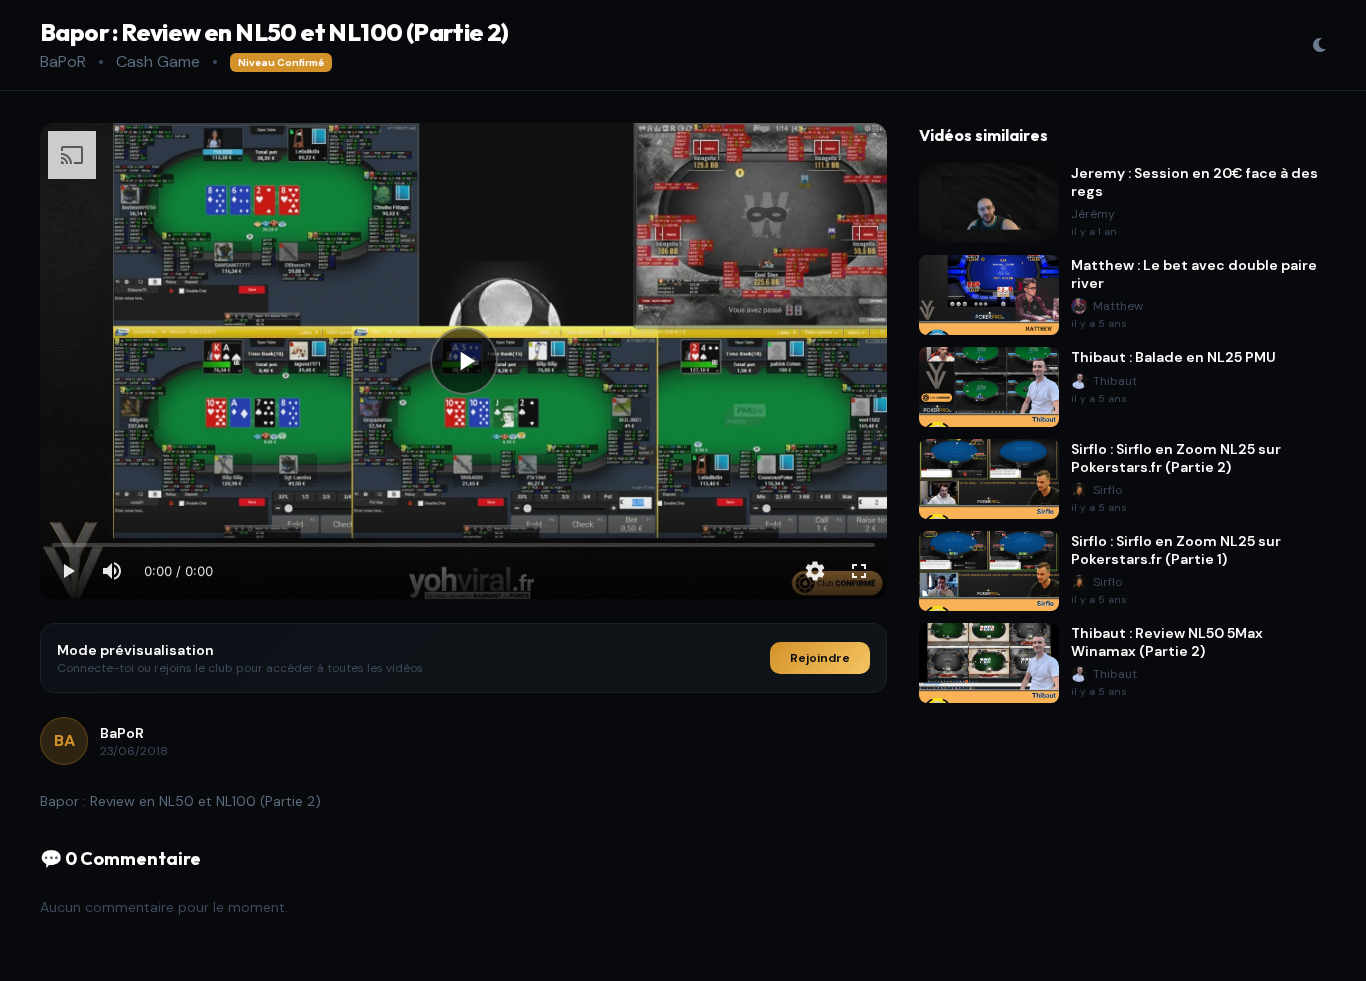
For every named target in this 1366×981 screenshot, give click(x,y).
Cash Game (158, 61)
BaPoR (63, 61)
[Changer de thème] (1319, 45)
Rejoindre (820, 658)
